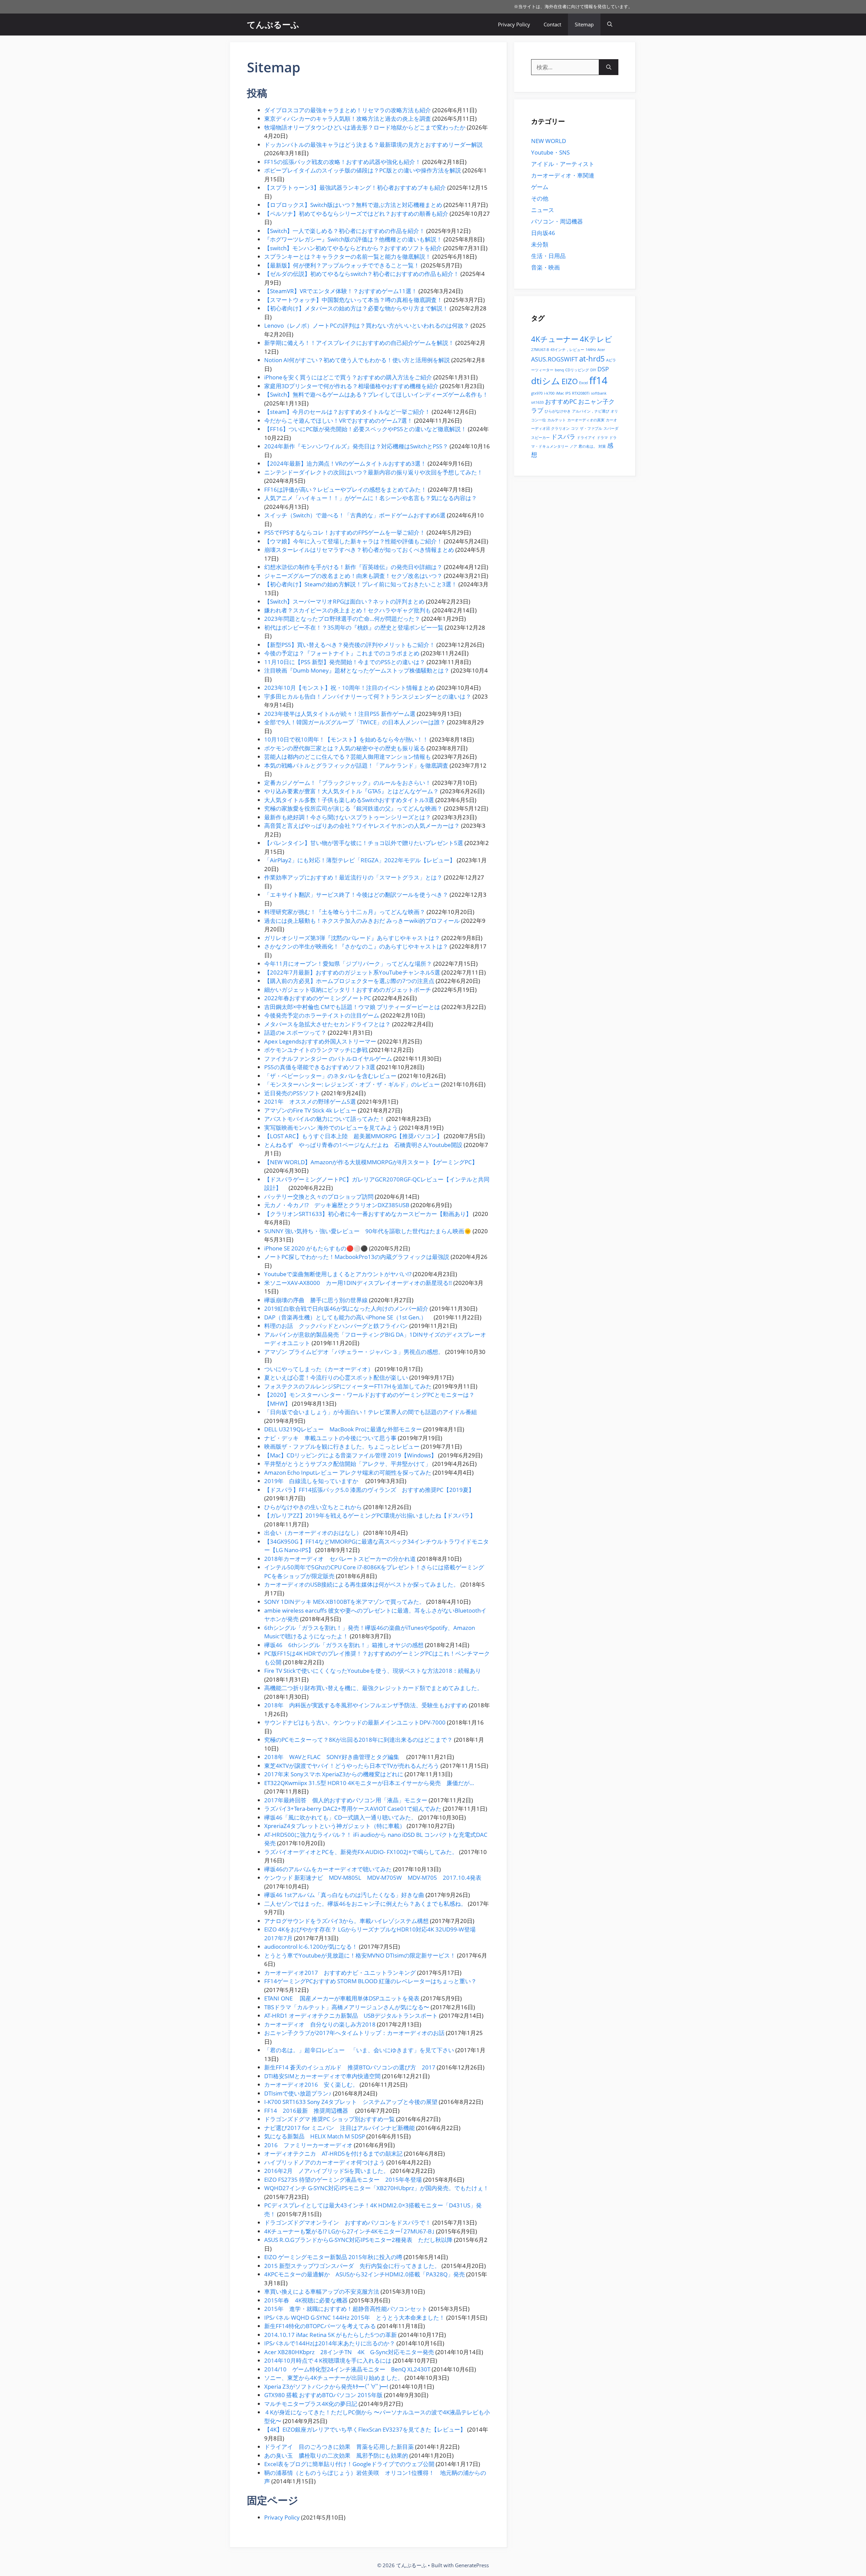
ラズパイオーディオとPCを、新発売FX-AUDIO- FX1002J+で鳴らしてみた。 (361, 1852)
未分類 (540, 244)
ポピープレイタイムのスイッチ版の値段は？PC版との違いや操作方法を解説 (363, 170)
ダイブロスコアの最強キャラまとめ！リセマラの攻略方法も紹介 (348, 110)
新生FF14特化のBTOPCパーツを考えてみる (320, 2326)
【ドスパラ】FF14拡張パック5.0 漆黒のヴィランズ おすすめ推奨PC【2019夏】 (369, 1490)
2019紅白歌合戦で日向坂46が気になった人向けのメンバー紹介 (346, 1308)
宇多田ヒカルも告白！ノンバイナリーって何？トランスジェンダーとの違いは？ (368, 696)
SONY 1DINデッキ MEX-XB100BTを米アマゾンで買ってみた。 (345, 1602)
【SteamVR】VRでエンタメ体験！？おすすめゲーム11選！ (341, 291)
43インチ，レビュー (567, 350)
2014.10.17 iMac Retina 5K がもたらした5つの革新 (331, 2335)
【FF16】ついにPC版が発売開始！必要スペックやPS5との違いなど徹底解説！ (365, 429)
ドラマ (602, 438)
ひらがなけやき (558, 411)
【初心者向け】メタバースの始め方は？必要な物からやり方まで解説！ (356, 308)
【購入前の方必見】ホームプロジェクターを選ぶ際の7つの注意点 (349, 981)
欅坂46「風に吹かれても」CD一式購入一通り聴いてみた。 (340, 1817)
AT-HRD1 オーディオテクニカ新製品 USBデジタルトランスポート (351, 2016)
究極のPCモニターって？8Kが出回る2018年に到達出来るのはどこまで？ (358, 1740)
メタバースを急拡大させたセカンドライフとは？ (327, 1024)
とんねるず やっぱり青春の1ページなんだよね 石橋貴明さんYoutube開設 (363, 1145)
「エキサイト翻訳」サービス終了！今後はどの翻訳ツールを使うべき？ (356, 895)
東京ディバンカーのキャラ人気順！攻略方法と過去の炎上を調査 (348, 119)
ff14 (598, 380)
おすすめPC (561, 401)
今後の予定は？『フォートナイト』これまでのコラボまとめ (342, 653)
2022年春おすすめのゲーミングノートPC (318, 998)
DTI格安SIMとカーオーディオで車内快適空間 (322, 2076)
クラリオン (560, 428)
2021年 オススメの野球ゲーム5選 (310, 1102)
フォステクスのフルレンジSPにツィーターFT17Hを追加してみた (348, 1386)
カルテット (557, 420)
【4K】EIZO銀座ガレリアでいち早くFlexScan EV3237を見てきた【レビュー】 (365, 2429)
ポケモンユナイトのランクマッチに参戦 (316, 1050)
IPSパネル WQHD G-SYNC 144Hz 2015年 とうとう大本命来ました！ (355, 2317)
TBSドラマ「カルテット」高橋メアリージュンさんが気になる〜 (347, 2007)
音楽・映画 (545, 267)
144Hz (591, 350)
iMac (560, 393)
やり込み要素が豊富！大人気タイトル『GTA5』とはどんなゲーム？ (351, 791)
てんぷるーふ (273, 24)
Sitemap (584, 24)
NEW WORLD (549, 141)
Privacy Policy (514, 24)
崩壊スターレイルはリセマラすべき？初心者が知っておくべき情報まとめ (359, 550)
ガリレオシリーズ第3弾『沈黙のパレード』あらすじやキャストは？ (352, 938)
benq (559, 370)
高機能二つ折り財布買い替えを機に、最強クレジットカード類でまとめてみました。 (373, 1688)
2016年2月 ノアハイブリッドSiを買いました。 (327, 2171)
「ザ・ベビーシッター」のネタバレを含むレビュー (330, 1076)
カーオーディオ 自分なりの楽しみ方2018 (320, 2024)
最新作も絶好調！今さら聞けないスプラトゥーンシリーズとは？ (348, 817)
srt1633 (537, 402)
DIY (593, 370)
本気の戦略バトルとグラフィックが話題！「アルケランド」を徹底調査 (356, 765)
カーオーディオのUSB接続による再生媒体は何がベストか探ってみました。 (362, 1584)
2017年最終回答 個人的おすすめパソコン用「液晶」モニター (346, 1800)
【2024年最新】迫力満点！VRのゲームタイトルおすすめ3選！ (345, 463)
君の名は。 (588, 446)
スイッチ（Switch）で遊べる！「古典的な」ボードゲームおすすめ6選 (355, 515)
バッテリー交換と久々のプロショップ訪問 (319, 1197)
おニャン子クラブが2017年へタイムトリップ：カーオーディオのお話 (354, 2033)
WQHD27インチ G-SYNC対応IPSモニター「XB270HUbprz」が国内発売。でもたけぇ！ (377, 2188)
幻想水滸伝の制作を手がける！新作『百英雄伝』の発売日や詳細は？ (353, 567)
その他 (540, 198)
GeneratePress (472, 2565)
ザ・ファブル (591, 428)
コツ (575, 428)
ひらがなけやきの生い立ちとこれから (313, 1507)
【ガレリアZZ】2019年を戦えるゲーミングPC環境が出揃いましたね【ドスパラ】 (370, 1515)
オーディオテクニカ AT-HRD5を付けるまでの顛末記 (333, 2153)
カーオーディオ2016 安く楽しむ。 (311, 2085)
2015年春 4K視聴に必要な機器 (306, 2300)
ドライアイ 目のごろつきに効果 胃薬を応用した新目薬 (339, 2447)
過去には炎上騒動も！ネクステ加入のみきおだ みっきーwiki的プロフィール (362, 921)
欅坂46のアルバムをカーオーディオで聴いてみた (328, 1869)
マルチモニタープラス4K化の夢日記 (311, 2404)
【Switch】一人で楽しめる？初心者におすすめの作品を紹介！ (345, 231)
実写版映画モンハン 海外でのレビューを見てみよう (331, 1128)
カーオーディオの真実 (586, 420)
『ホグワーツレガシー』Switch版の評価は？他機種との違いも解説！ (353, 239)
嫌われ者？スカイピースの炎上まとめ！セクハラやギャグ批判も (348, 610)
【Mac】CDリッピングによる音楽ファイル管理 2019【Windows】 (350, 1455)
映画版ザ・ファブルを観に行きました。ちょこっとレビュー (342, 1446)
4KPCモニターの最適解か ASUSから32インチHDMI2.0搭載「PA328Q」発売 (364, 2274)
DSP (603, 369)
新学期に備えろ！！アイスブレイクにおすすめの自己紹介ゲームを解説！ (359, 343)
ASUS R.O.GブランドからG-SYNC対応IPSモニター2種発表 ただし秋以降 (358, 2240)
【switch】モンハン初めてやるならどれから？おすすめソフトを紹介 (353, 248)
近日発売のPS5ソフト (292, 1093)
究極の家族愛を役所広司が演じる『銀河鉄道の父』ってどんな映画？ (353, 808)
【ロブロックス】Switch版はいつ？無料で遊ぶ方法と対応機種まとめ (353, 205)
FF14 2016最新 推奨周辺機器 (309, 2111)
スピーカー (540, 438)
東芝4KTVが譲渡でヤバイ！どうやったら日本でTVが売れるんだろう (352, 1766)
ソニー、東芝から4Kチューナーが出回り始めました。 (334, 2378)
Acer (601, 350)
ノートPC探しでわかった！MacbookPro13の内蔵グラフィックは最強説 (357, 1257)
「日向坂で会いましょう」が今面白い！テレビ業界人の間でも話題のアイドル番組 (371, 1412)
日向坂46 (543, 233)
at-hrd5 (592, 359)
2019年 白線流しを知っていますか (314, 1481)
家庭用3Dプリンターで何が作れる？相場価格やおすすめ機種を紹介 (351, 386)
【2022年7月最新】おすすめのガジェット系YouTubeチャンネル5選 (352, 972)
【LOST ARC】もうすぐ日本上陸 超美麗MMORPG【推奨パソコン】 (353, 1136)
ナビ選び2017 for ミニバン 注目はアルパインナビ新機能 (339, 2128)
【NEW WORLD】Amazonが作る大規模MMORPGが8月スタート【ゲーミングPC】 (371, 1162)
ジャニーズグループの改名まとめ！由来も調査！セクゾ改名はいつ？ (353, 576)
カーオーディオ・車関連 (563, 175)
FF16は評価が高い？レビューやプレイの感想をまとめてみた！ (345, 489)
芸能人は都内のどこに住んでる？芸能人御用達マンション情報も (348, 757)
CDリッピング (577, 370)
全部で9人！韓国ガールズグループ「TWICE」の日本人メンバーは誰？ (355, 722)
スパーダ (611, 428)
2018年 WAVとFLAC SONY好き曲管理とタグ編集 (335, 1757)
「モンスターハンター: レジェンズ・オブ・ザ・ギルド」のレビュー (352, 1084)
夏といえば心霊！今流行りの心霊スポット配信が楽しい (336, 1377)
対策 (602, 446)
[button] (610, 25)
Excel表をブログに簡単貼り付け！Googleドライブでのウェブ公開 (349, 2464)
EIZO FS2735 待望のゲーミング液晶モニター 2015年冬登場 (343, 2180)
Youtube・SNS (550, 152)
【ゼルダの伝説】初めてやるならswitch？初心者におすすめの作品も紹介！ (362, 274)
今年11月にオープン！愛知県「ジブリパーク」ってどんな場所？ (348, 964)
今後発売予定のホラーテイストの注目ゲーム (322, 1015)
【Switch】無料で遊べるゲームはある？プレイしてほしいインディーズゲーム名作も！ (376, 394)
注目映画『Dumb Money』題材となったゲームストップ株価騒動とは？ (357, 670)
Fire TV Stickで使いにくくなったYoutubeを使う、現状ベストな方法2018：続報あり (373, 1671)
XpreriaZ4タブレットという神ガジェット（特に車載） (335, 1826)
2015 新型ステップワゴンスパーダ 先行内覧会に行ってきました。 (352, 2266)
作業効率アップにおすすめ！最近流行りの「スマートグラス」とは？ (353, 877)
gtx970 (537, 393)
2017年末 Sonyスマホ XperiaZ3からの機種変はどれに (334, 1774)
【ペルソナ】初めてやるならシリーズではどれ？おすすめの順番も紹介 (356, 214)
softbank (599, 393)
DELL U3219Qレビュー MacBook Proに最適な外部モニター (343, 1429)
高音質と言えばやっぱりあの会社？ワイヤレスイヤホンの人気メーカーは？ (362, 826)
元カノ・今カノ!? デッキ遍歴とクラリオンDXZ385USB (337, 1205)
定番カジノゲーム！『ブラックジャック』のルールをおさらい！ (348, 783)
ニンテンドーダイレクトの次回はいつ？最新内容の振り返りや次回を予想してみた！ (373, 472)
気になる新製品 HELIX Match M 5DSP (315, 2136)
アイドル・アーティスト (563, 164)
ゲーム (540, 187)
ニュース (543, 210)
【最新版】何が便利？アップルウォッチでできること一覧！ (342, 265)
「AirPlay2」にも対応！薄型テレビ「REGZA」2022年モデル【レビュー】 (360, 860)
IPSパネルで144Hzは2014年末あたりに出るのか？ (330, 2343)
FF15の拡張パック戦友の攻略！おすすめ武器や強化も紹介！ (343, 162)
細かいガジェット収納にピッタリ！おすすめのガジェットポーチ (348, 990)
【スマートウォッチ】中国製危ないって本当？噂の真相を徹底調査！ (353, 300)
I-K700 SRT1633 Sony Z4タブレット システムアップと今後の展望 (351, 2102)
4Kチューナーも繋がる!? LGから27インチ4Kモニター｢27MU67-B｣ (349, 2231)
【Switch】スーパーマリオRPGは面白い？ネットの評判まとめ (344, 601)
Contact (552, 24)
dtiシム (546, 381)
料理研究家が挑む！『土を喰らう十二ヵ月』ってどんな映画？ (345, 912)
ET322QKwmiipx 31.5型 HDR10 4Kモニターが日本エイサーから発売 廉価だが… (369, 1783)
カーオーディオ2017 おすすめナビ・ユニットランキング (340, 1973)
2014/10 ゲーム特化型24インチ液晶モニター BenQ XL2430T (347, 2369)
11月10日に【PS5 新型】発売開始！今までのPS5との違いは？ (345, 662)
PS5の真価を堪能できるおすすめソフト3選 (320, 1067)
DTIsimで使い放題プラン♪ (298, 2093)
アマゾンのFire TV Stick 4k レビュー (310, 1110)
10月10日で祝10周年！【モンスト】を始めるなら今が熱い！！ (346, 739)
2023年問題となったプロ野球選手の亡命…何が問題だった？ (342, 619)
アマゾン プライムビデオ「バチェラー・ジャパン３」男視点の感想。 (354, 1352)
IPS (568, 393)
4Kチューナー (555, 339)
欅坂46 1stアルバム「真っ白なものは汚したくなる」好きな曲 (344, 1895)
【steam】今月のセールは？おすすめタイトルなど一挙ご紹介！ (347, 412)
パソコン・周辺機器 (557, 221)
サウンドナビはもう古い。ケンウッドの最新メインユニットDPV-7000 (355, 1722)
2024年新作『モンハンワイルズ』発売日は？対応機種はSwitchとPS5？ (356, 446)
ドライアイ (586, 438)
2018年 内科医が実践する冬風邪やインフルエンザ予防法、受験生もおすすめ (366, 1705)
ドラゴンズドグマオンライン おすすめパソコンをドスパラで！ (348, 2222)
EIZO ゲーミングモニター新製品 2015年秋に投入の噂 (333, 2257)
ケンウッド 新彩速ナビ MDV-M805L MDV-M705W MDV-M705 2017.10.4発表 (373, 1878)
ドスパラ (563, 437)
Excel (584, 383)
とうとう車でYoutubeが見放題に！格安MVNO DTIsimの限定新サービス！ (360, 1955)
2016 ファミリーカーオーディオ (308, 2145)
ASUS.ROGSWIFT (554, 359)
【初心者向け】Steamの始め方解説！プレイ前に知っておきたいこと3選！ (361, 584)
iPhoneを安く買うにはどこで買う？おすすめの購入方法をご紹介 (348, 377)
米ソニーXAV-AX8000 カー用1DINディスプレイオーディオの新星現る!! (358, 1283)
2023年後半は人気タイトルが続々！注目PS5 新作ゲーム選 (340, 714)
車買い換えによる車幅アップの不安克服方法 (322, 2291)
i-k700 (549, 393)
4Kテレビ (596, 339)
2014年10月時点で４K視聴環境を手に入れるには (328, 2360)
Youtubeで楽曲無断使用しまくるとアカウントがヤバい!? (338, 1274)
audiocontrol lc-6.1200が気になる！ (311, 1947)
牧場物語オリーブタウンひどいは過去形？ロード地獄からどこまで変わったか (365, 127)
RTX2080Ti (581, 393)
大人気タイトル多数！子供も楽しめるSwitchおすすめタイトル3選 (349, 800)
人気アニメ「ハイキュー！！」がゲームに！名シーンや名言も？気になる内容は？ (371, 498)
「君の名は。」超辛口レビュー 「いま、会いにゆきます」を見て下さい (359, 2050)
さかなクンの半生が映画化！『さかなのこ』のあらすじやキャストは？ (356, 946)
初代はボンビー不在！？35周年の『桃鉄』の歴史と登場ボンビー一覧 (354, 627)
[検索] (609, 67)
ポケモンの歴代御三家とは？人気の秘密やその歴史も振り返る (345, 748)
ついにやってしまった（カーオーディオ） (319, 1369)
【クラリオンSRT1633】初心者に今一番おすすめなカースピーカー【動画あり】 (368, 1214)
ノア (573, 446)
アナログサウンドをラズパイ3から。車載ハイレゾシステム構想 (346, 1921)
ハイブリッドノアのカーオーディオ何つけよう (325, 2162)
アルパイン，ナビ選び (591, 411)
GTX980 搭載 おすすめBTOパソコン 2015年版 (323, 2395)
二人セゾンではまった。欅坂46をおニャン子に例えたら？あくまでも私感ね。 (365, 1904)
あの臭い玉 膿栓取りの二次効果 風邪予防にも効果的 (336, 2455)
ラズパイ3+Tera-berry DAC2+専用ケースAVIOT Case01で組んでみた (353, 1809)
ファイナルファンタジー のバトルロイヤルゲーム (328, 1059)
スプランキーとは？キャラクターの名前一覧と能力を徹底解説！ (348, 256)
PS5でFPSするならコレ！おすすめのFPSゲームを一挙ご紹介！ (345, 532)
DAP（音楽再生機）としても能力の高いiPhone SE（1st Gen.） (348, 1317)
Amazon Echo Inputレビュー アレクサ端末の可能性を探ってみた (348, 1472)
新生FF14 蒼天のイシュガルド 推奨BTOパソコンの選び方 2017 (350, 2067)
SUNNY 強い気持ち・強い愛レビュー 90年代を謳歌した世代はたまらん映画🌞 (368, 1231)
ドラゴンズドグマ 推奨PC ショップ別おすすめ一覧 (329, 2119)
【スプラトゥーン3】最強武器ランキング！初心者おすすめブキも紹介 (355, 188)
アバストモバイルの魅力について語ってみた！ (325, 1119)
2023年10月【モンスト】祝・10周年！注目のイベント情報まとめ (350, 688)
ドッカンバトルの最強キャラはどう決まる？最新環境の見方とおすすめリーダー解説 (373, 145)
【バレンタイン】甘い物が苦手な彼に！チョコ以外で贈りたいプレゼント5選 (364, 843)
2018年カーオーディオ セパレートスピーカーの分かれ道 (340, 1559)
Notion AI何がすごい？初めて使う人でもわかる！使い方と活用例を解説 (357, 360)
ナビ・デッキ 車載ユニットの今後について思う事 (330, 1438)
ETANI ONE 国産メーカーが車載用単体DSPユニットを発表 (342, 1998)
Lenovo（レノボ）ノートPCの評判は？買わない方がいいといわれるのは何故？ (367, 325)
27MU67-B (540, 350)
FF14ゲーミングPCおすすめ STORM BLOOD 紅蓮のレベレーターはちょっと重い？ (370, 1981)
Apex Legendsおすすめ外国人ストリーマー (320, 1041)
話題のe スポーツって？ (295, 1033)
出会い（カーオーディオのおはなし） (313, 1533)
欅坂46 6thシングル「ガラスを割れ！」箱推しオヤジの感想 (344, 1645)
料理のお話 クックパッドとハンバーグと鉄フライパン (336, 1326)
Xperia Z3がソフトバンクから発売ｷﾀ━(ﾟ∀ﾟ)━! (326, 2386)
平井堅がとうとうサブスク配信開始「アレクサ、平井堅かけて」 (348, 1464)
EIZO (570, 381)
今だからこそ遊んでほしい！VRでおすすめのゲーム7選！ (338, 420)
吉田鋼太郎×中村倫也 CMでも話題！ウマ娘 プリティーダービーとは (352, 1007)
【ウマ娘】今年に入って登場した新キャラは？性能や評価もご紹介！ (353, 541)
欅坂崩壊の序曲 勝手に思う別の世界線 (316, 1300)
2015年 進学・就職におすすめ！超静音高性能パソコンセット (346, 2309)
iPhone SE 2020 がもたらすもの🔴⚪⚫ (316, 1248)
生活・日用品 (548, 256)
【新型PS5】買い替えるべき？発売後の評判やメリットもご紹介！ (350, 645)
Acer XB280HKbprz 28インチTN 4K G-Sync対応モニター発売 (349, 2352)
